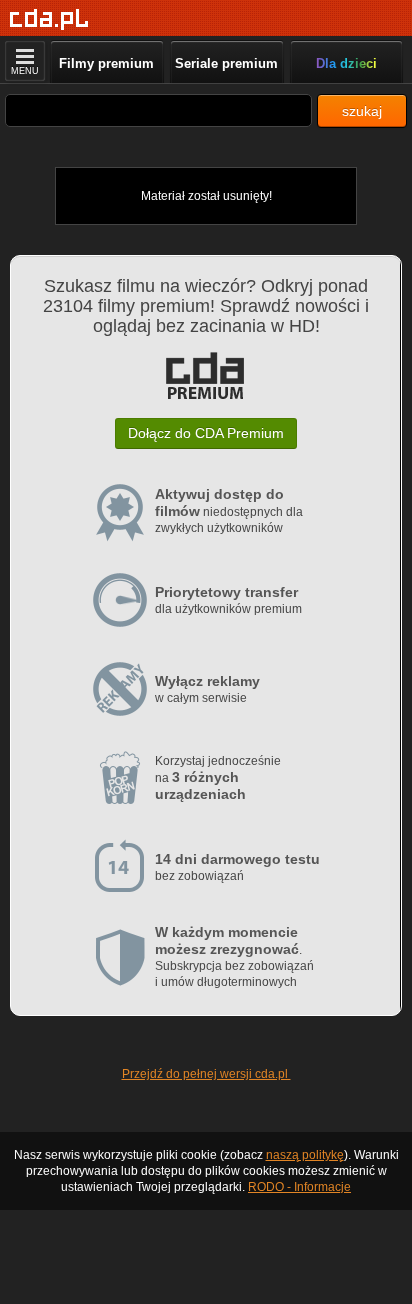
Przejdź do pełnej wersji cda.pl (206, 1074)
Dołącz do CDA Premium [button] (206, 433)
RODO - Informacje (299, 1187)
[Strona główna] (49, 19)
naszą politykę (305, 1155)
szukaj (362, 111)
